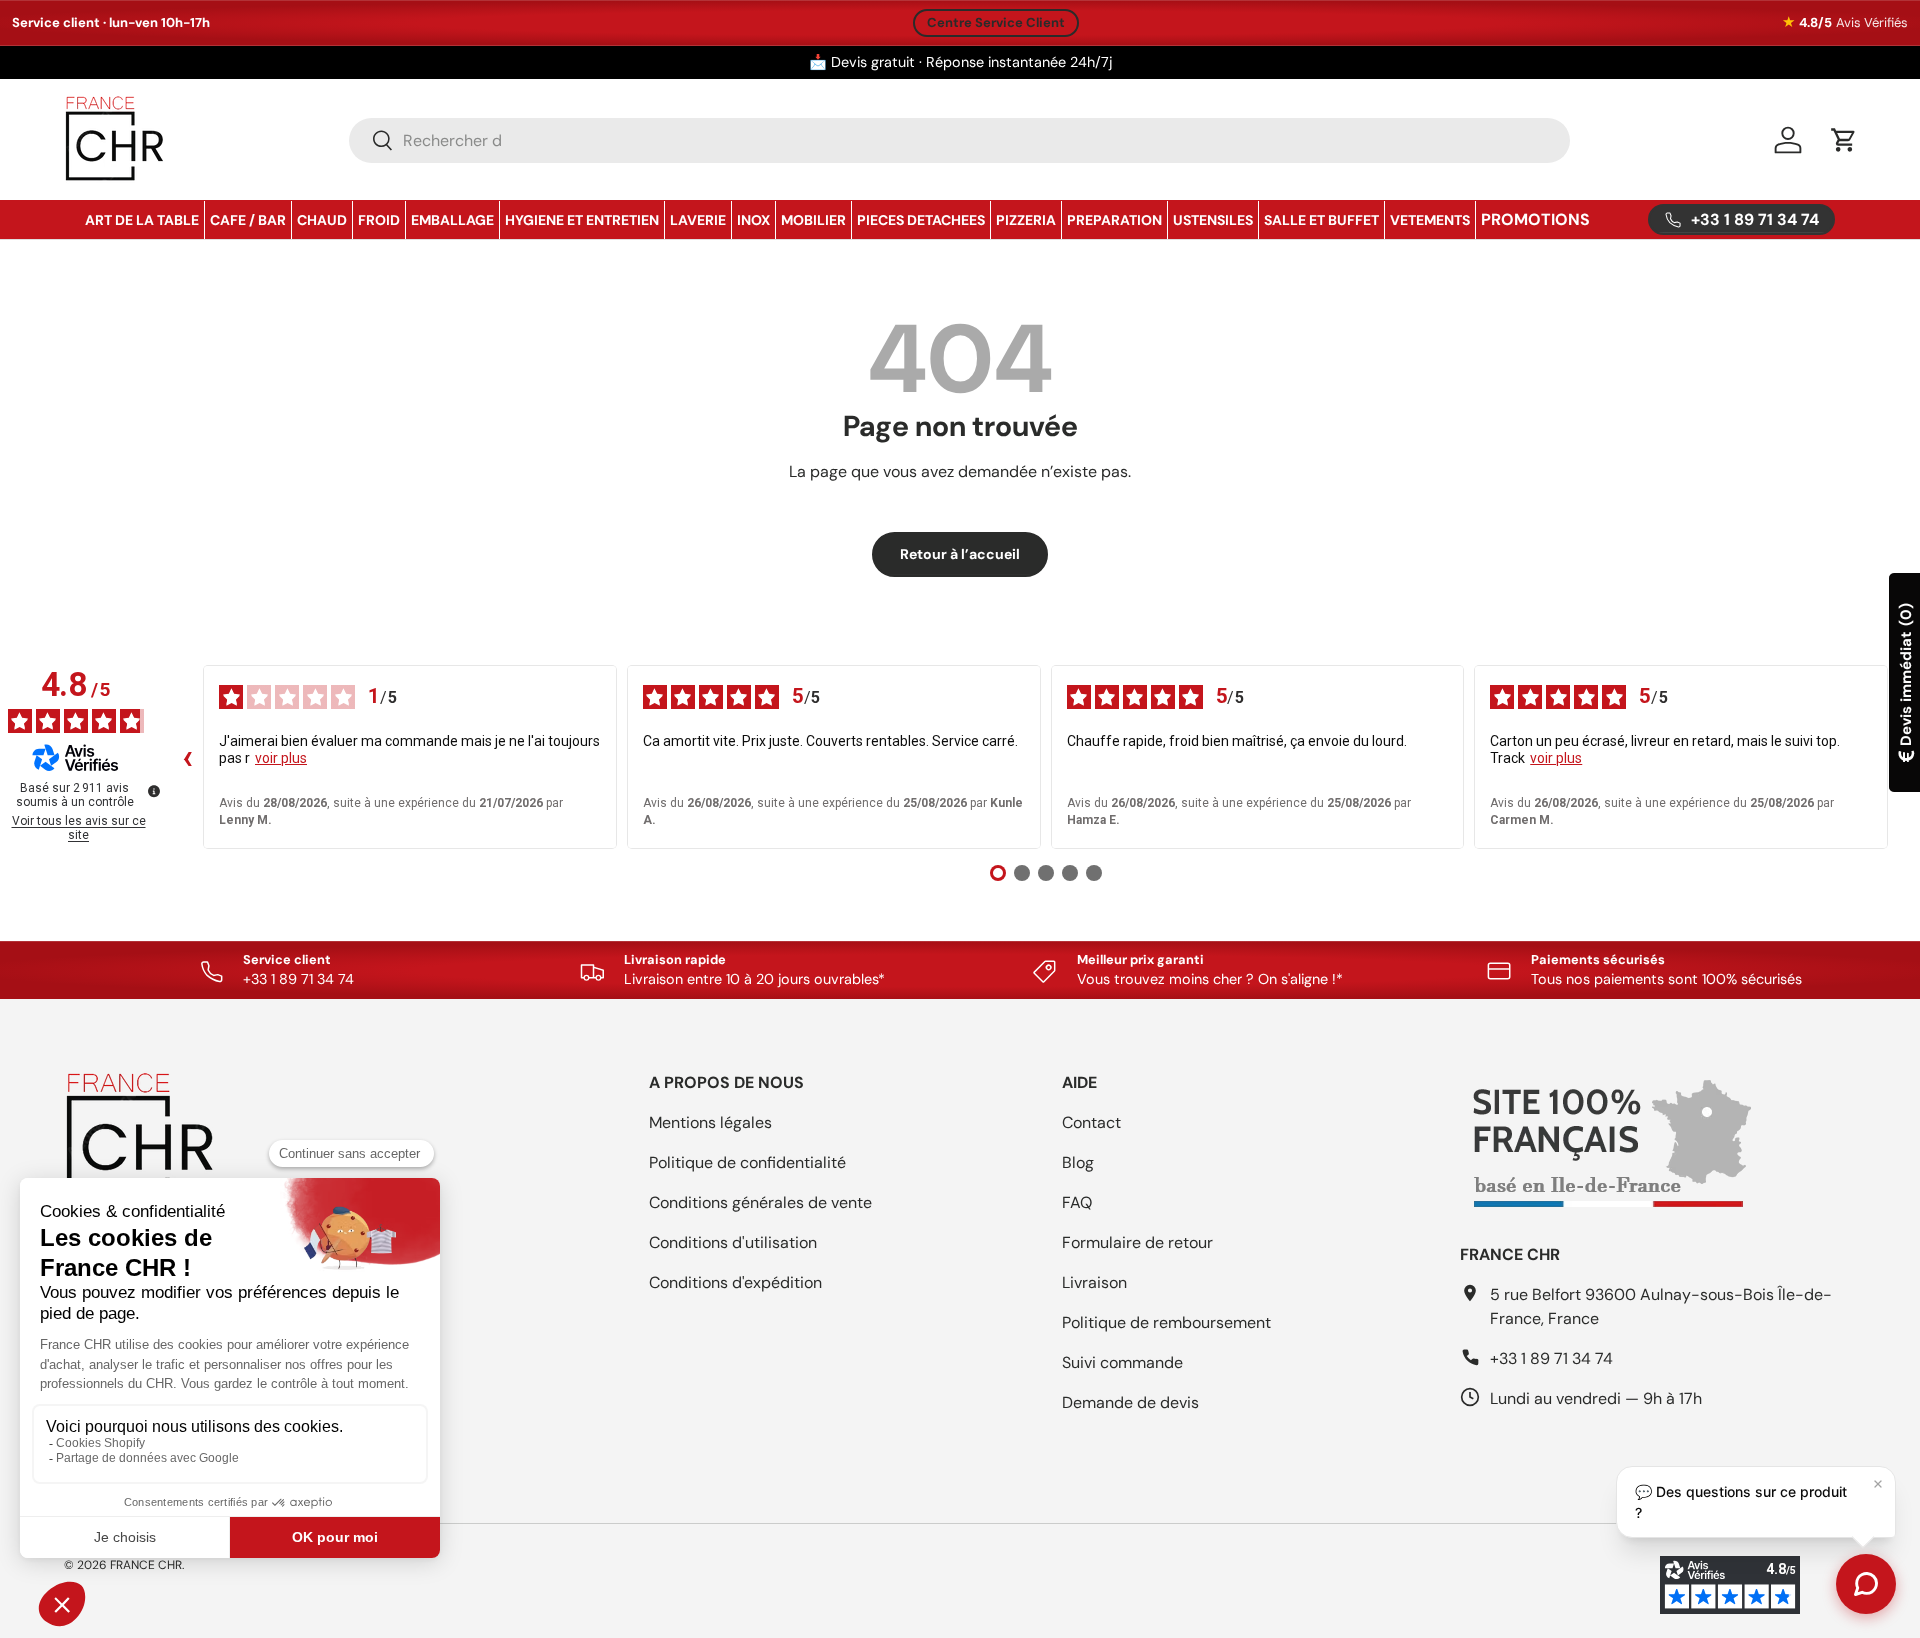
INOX (753, 220)
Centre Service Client (996, 22)
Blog (1078, 1162)
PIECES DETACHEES (921, 220)
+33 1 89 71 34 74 (1551, 1358)
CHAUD (322, 220)
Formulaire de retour (1137, 1242)
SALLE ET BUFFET (1321, 220)
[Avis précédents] (187, 757)
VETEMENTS (1430, 220)
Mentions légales (710, 1122)
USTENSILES (1213, 220)
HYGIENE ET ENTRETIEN (582, 220)
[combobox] (959, 140)
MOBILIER (813, 220)
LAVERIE (698, 220)
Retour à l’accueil (960, 554)
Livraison (1094, 1282)
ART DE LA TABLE (142, 220)
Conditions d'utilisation (733, 1242)
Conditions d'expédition (735, 1282)
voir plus (281, 758)
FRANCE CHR (146, 1565)
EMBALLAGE (452, 220)
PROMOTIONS (1535, 219)
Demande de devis (1130, 1402)
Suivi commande (1122, 1362)
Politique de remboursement (1166, 1322)
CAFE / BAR (248, 220)
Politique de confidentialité (747, 1162)
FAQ (1077, 1202)
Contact (1091, 1122)
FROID (379, 220)
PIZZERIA (1026, 220)
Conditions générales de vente (760, 1202)
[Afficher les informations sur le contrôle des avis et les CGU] (154, 791)
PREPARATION (1114, 220)
